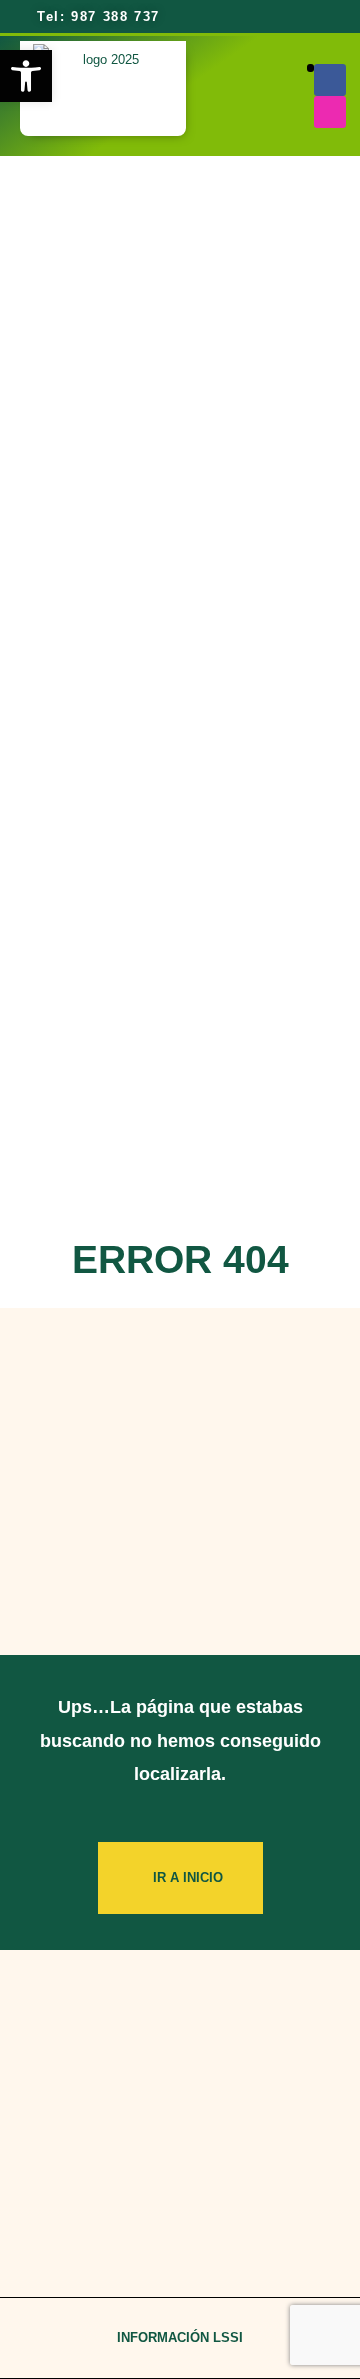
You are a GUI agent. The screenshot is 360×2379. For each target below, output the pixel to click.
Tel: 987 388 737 (96, 16)
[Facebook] (330, 80)
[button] (311, 68)
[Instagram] (330, 112)
